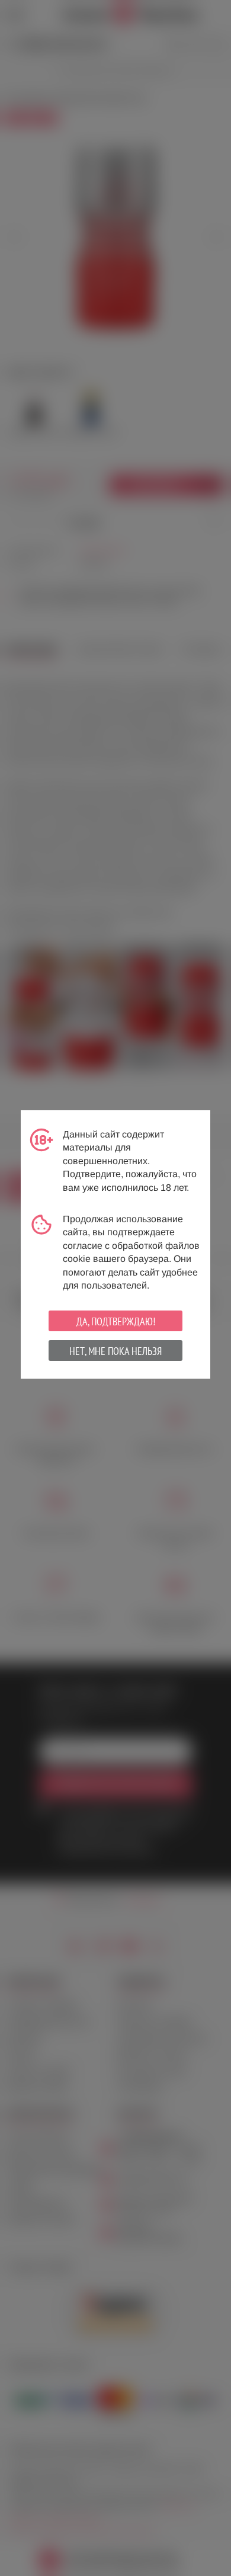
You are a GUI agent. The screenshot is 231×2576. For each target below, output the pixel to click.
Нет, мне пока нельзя (115, 1351)
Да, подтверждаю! (116, 1321)
